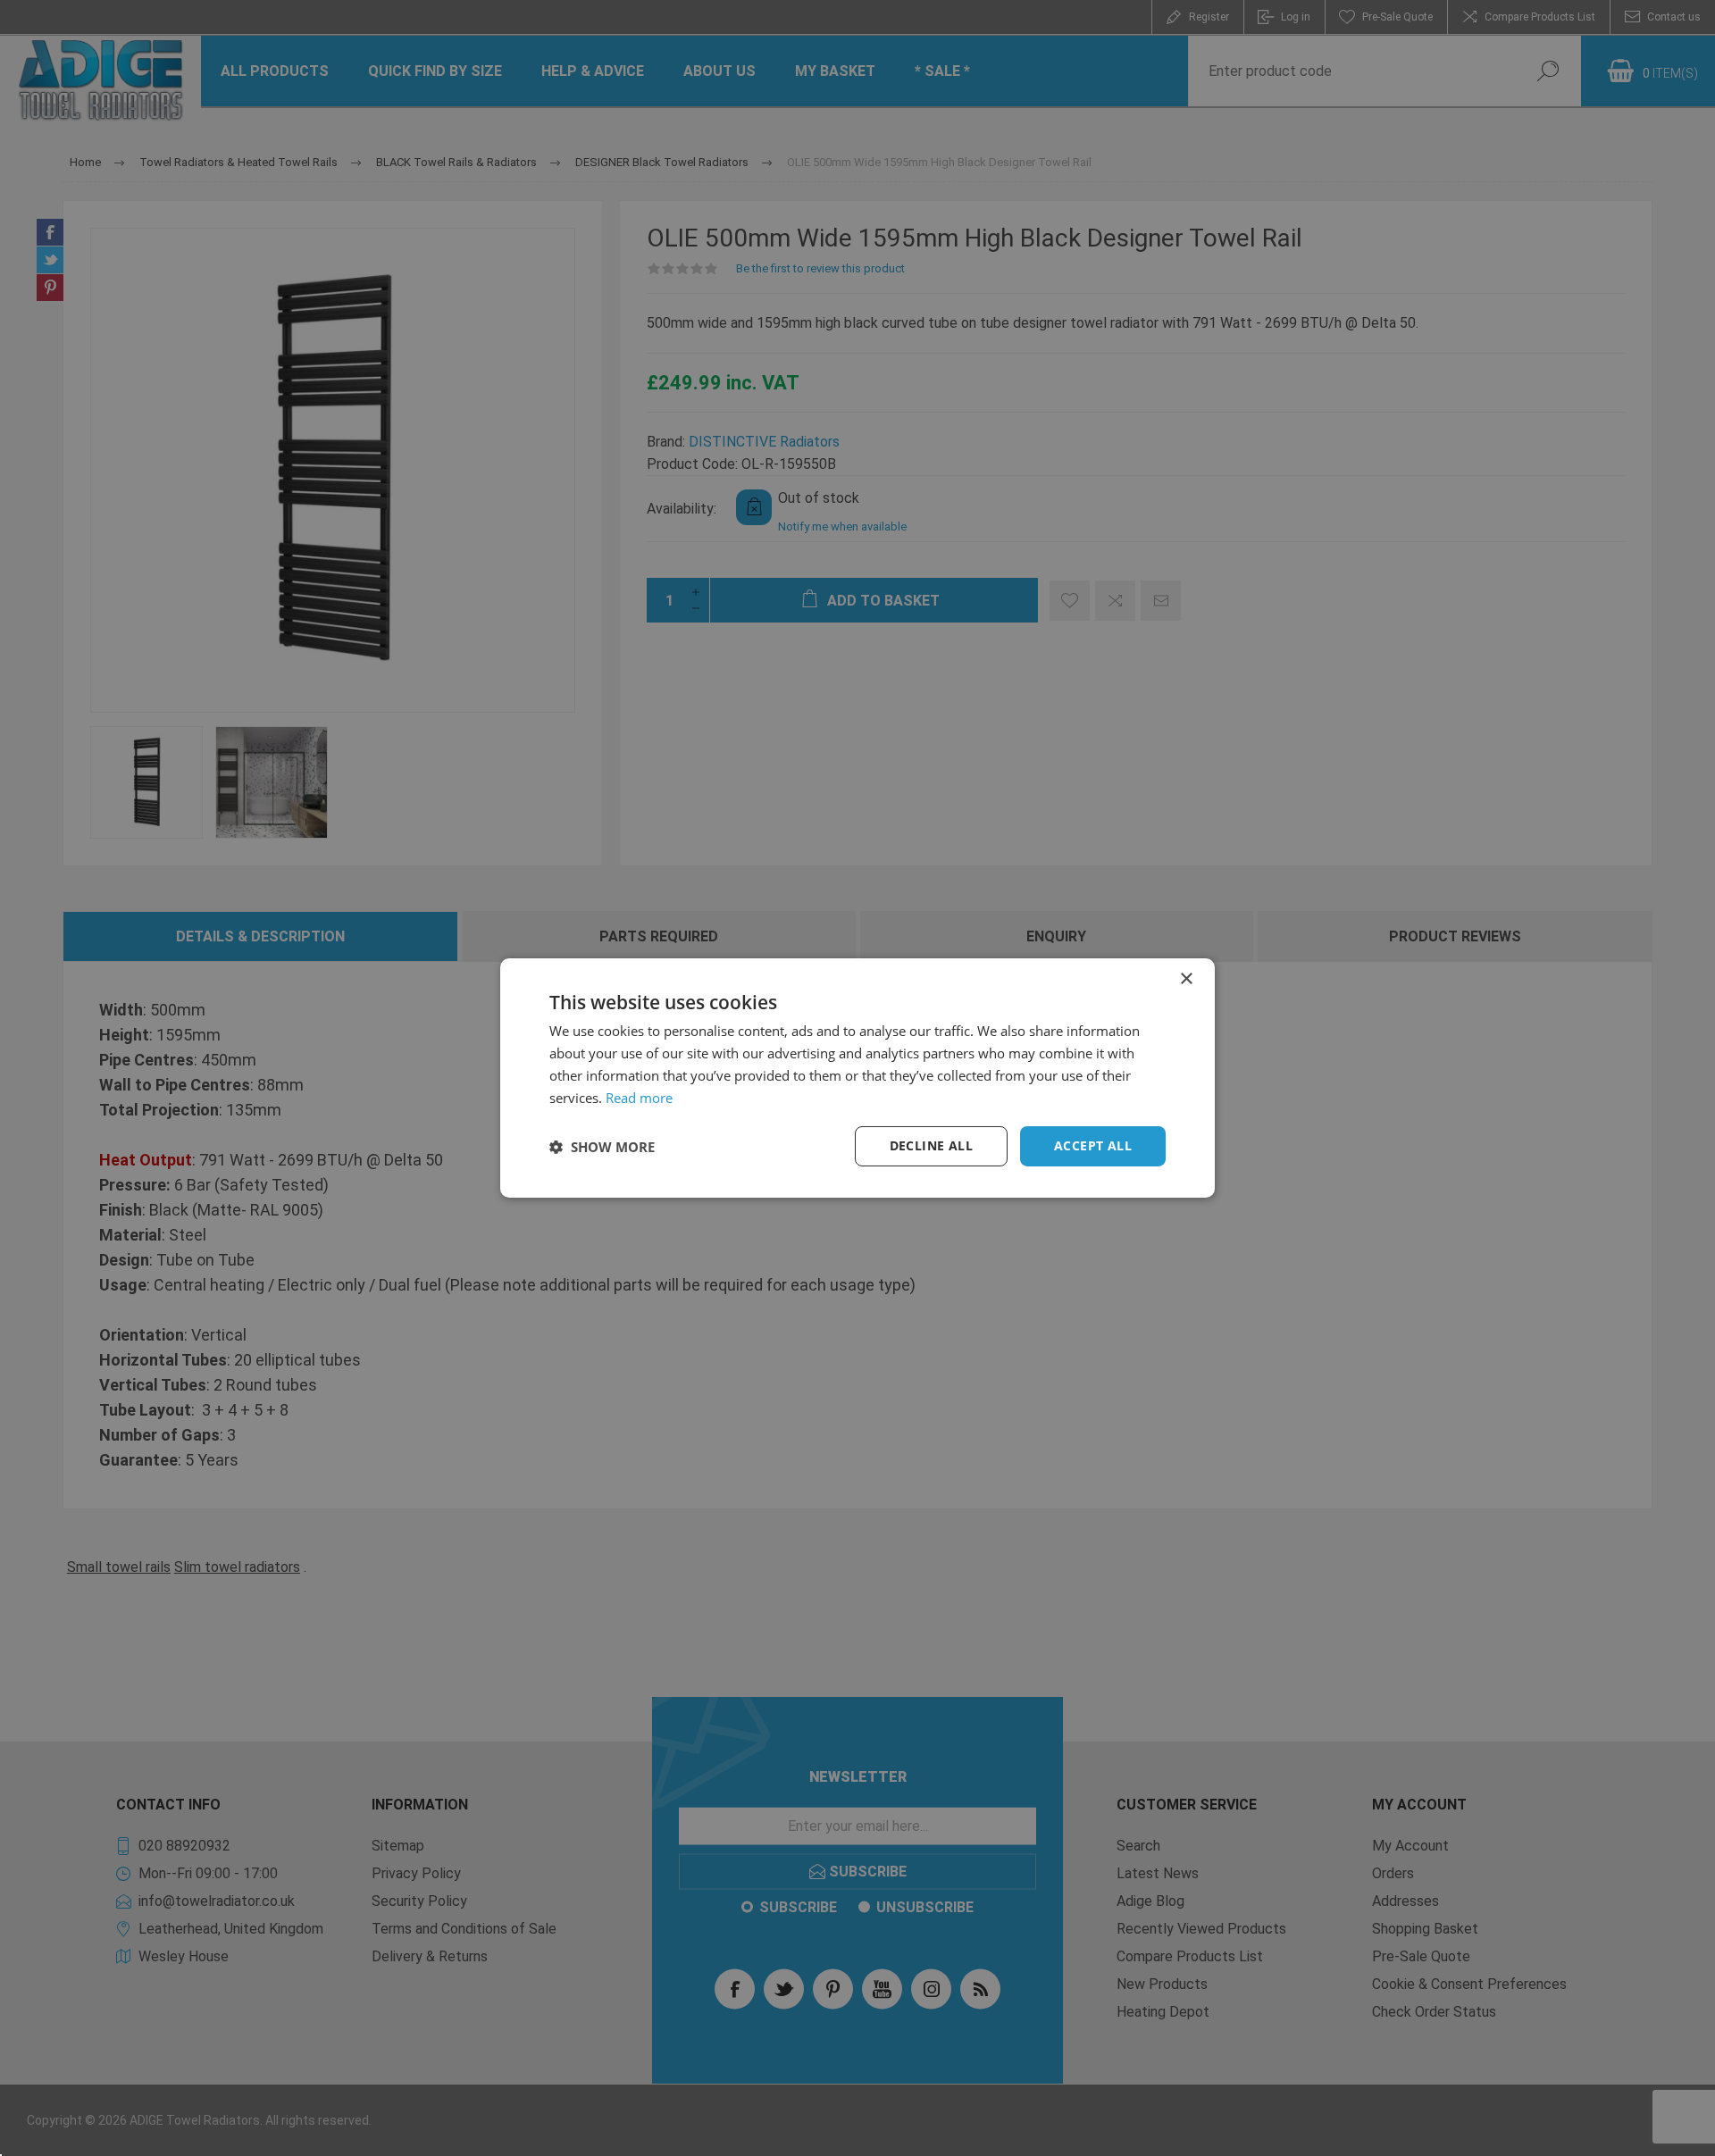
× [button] (1186, 979)
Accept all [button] (1093, 1145)
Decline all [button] (931, 1145)
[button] (602, 1147)
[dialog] (857, 1078)
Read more (639, 1098)
